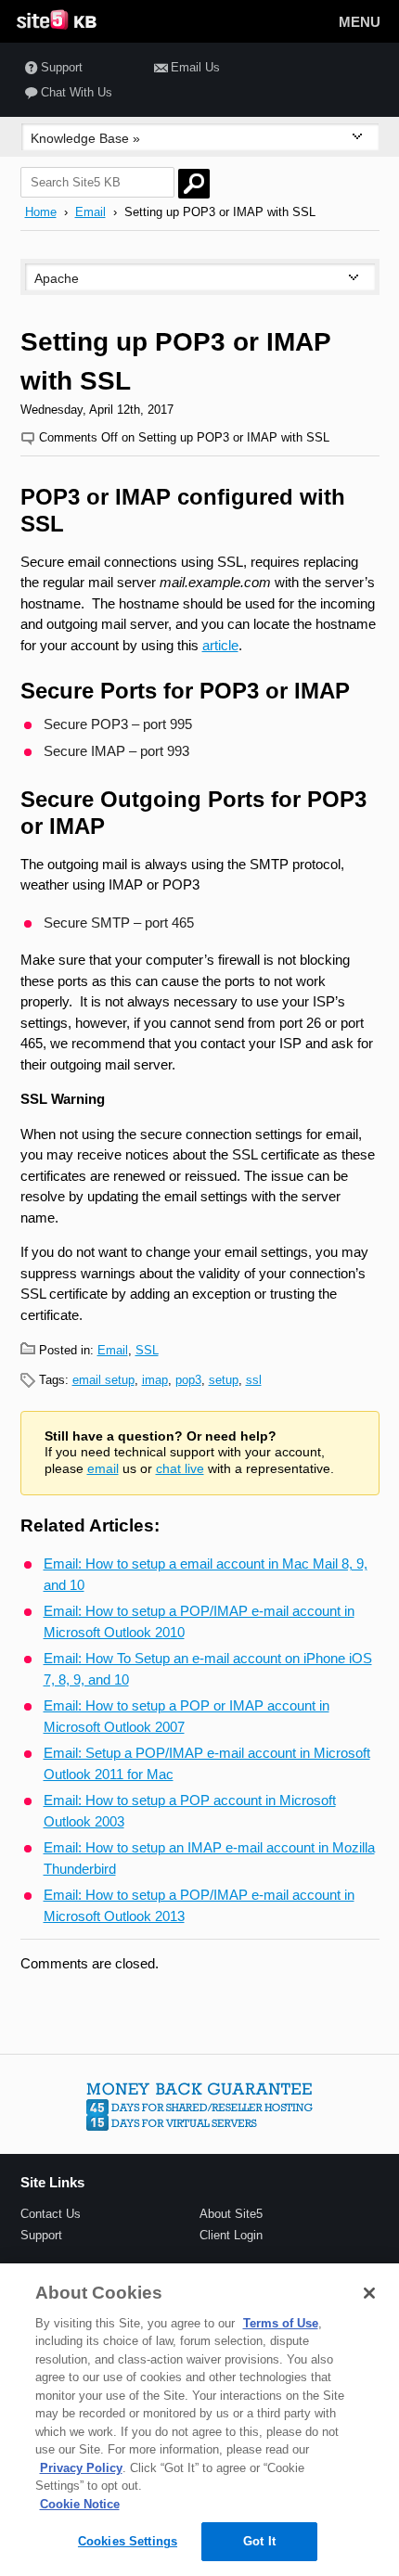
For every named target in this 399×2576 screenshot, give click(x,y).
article (220, 645)
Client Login (231, 2235)
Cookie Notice (80, 2504)
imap (155, 1380)
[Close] (369, 2293)
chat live (180, 1469)
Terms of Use (281, 2323)
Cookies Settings (128, 2541)
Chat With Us (77, 92)
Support (62, 67)
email (103, 1469)
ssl (254, 1380)
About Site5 (231, 2214)
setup (224, 1380)
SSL (147, 1350)
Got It (259, 2541)
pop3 (188, 1380)
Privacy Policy (81, 2468)
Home (41, 212)
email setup (103, 1380)
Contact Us (51, 2214)
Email (90, 212)
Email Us (195, 67)
